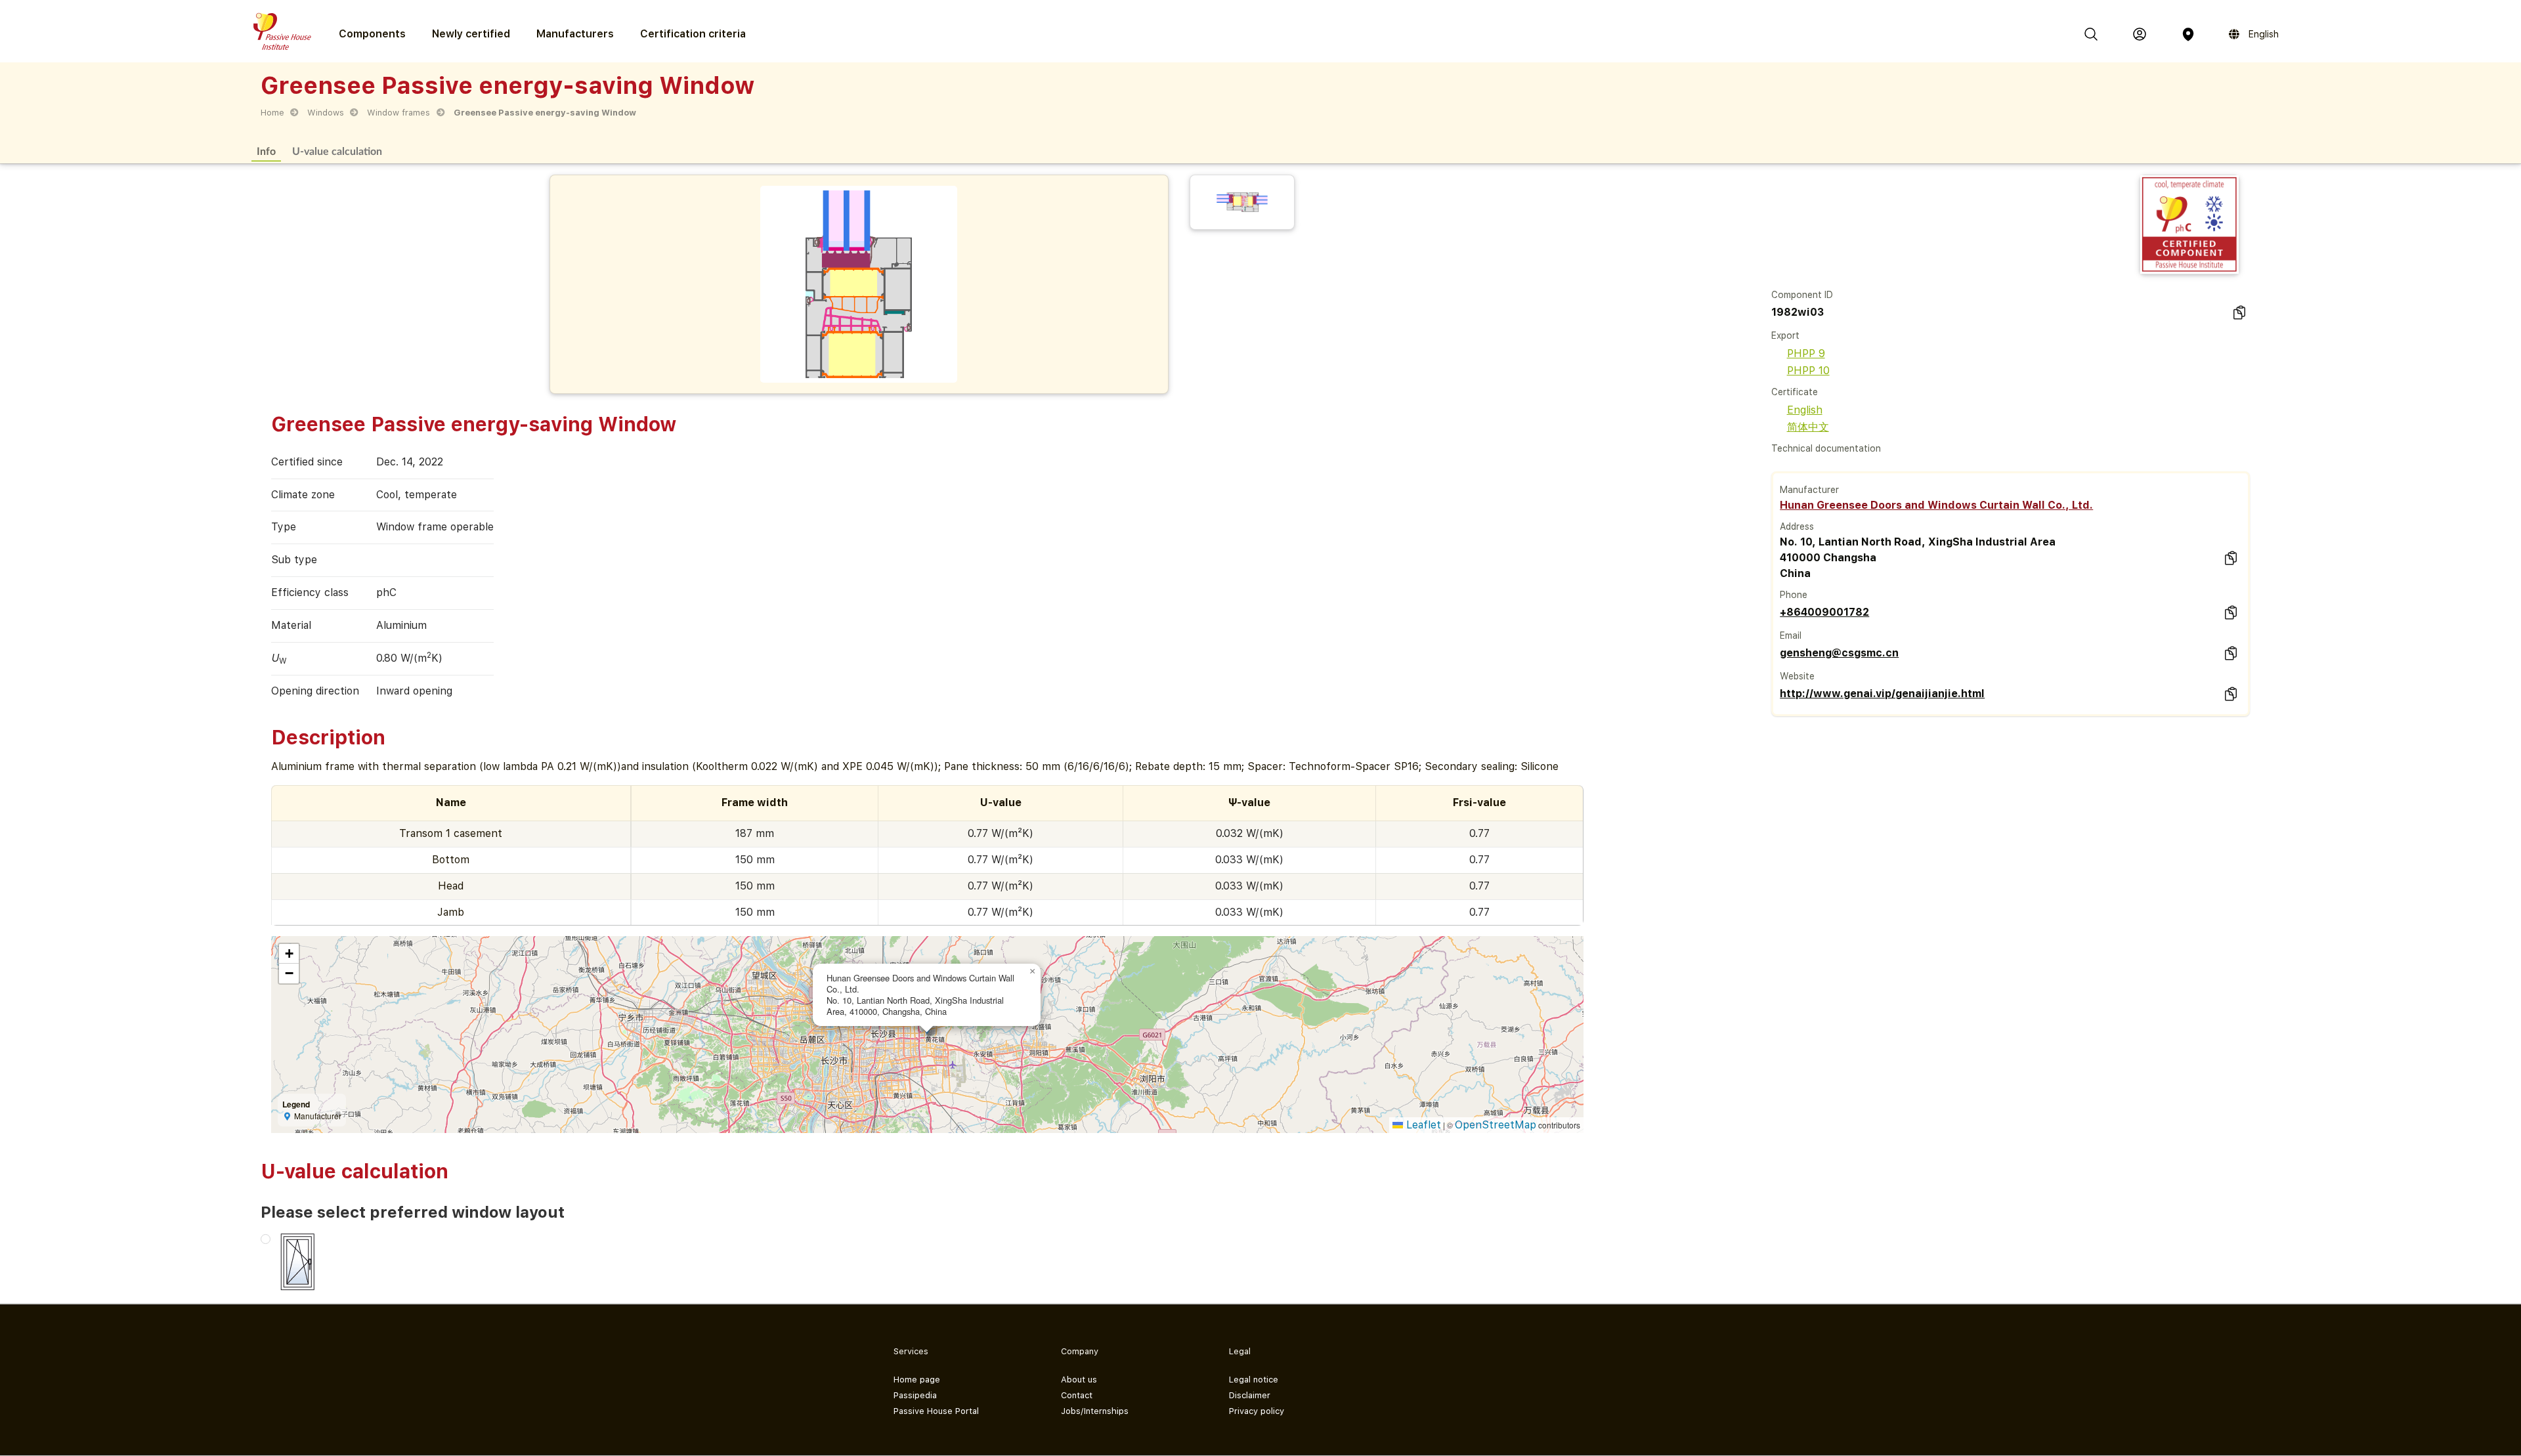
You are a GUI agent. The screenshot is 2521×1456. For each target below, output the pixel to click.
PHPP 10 (1808, 371)
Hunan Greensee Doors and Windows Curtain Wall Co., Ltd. (1936, 505)
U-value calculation (337, 151)
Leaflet (1422, 1125)
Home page (917, 1380)
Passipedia (915, 1395)
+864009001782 (1824, 612)
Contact (1077, 1395)
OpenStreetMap (1496, 1125)
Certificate (1795, 392)
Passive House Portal (936, 1411)
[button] (1033, 972)
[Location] (2188, 34)
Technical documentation (1826, 448)
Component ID (1802, 295)
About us (1079, 1380)
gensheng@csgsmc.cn (1839, 653)
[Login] (2140, 34)
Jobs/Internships (1095, 1411)
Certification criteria (693, 34)
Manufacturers (575, 34)
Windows (326, 113)
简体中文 (1808, 427)
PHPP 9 (1806, 353)
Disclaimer (1250, 1395)
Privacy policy (1257, 1411)
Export (1785, 335)
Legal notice (1254, 1380)
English (1805, 410)
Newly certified (471, 34)
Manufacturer (1809, 490)
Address (1797, 526)
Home (272, 113)
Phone (1794, 595)
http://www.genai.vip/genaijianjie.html (1882, 694)
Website (1797, 676)
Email (1791, 635)
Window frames (399, 113)
